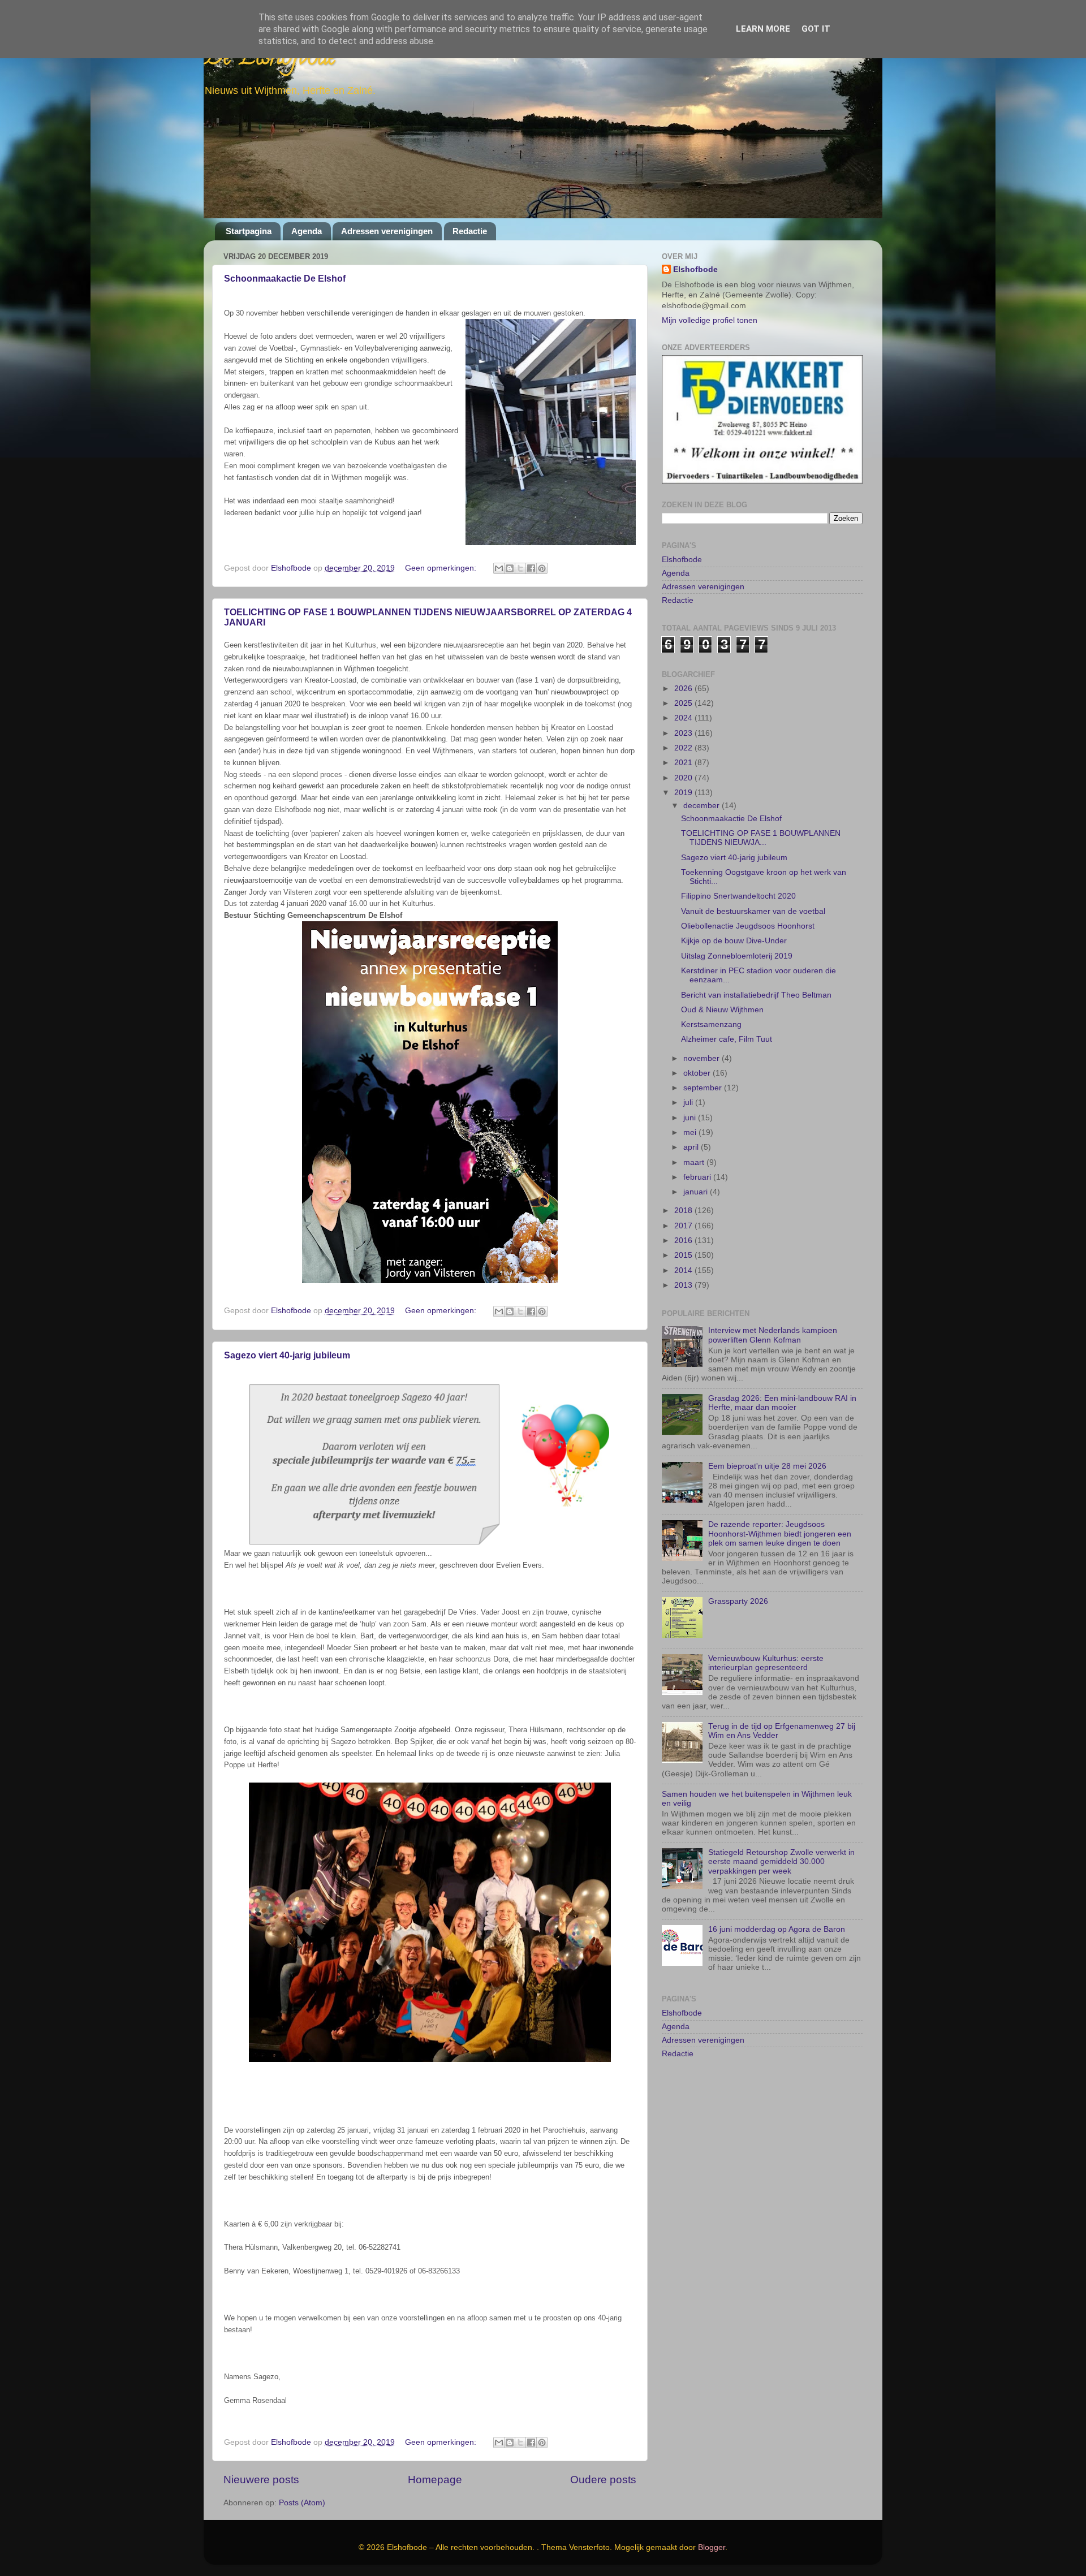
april (692, 1106)
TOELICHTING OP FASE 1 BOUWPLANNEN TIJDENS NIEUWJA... (761, 797)
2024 (684, 677)
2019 (684, 752)
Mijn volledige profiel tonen (710, 320)
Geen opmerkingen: (442, 568)
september (704, 1047)
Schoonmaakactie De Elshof (285, 279)
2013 (684, 1244)
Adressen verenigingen (387, 231)
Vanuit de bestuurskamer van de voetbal (753, 871)
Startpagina (249, 231)
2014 (684, 1230)
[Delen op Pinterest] (542, 568)
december (703, 765)
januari (697, 1151)
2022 (684, 707)
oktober (698, 1032)
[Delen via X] (520, 568)
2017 (684, 1185)
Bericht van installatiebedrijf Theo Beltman (756, 954)
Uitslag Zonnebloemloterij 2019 (737, 915)
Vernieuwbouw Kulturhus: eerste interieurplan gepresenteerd (766, 1622)
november (703, 1017)
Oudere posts (603, 2480)
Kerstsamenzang (711, 984)
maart (695, 1122)
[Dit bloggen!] (510, 568)
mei (691, 1092)
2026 (684, 648)
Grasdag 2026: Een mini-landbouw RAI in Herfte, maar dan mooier (782, 1362)
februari (698, 1136)
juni (691, 1077)
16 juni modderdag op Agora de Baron (777, 1889)
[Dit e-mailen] (499, 568)
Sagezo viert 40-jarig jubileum (287, 1355)
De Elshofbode (270, 59)
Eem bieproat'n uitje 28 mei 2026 (767, 1425)
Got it (816, 29)
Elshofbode (695, 269)
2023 (684, 692)
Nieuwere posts (261, 2480)
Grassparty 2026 (738, 1561)
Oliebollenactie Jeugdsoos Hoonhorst (748, 885)
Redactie (470, 231)
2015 (684, 1214)
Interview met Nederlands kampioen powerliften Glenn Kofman (773, 1294)
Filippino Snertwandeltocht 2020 (738, 855)
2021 (684, 722)
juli (689, 1062)
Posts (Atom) (302, 2503)
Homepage (435, 2480)
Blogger (712, 2547)
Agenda (307, 231)
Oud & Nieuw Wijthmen (722, 969)
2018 (684, 1170)
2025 (684, 663)
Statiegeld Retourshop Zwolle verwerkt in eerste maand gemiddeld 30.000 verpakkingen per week (781, 1821)
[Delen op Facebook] (531, 568)
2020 (684, 737)
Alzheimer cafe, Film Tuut (727, 998)
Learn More (763, 29)
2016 (684, 1200)
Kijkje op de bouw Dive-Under (734, 900)
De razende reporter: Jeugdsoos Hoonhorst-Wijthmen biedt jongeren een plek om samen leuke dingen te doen (780, 1493)
